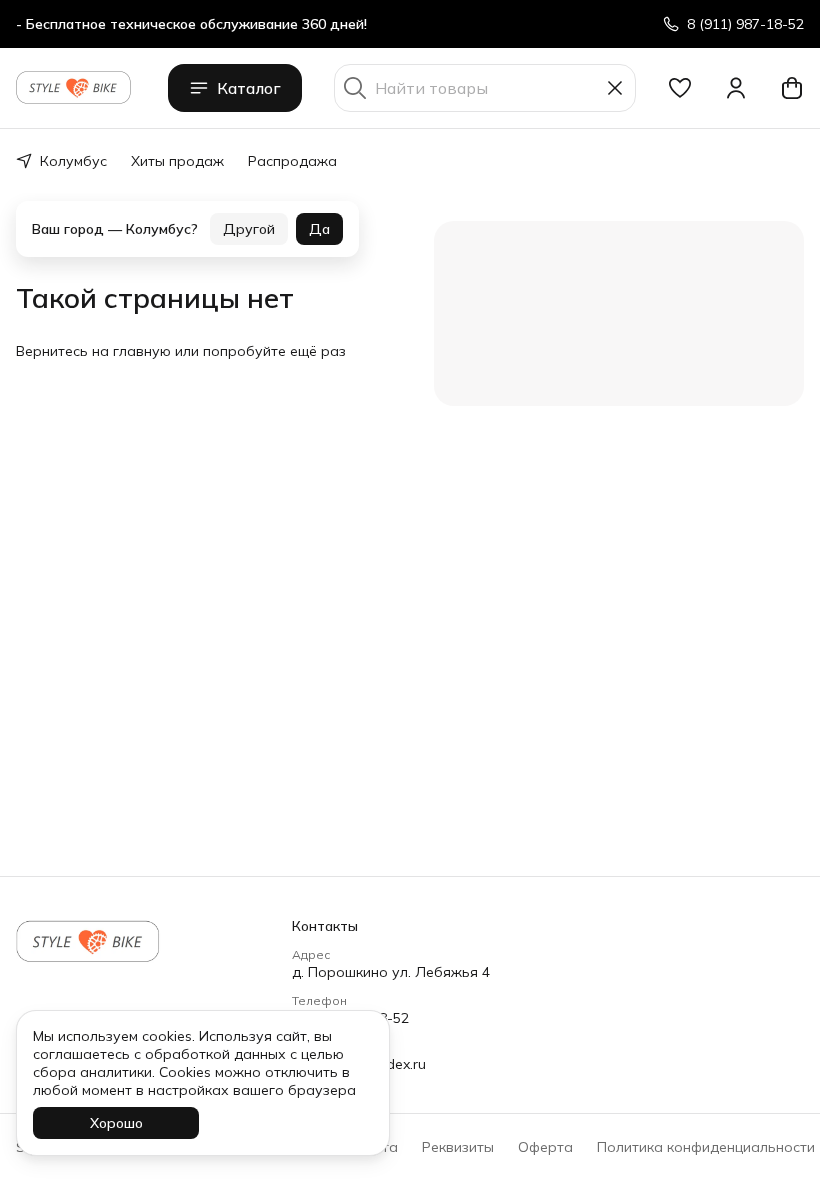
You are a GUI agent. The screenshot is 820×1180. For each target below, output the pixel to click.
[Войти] (736, 88)
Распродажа (292, 161)
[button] (680, 88)
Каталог (249, 88)
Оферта (545, 1147)
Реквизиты (458, 1147)
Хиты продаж (177, 161)
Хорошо (116, 1123)
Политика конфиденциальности (706, 1147)
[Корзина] (792, 88)
